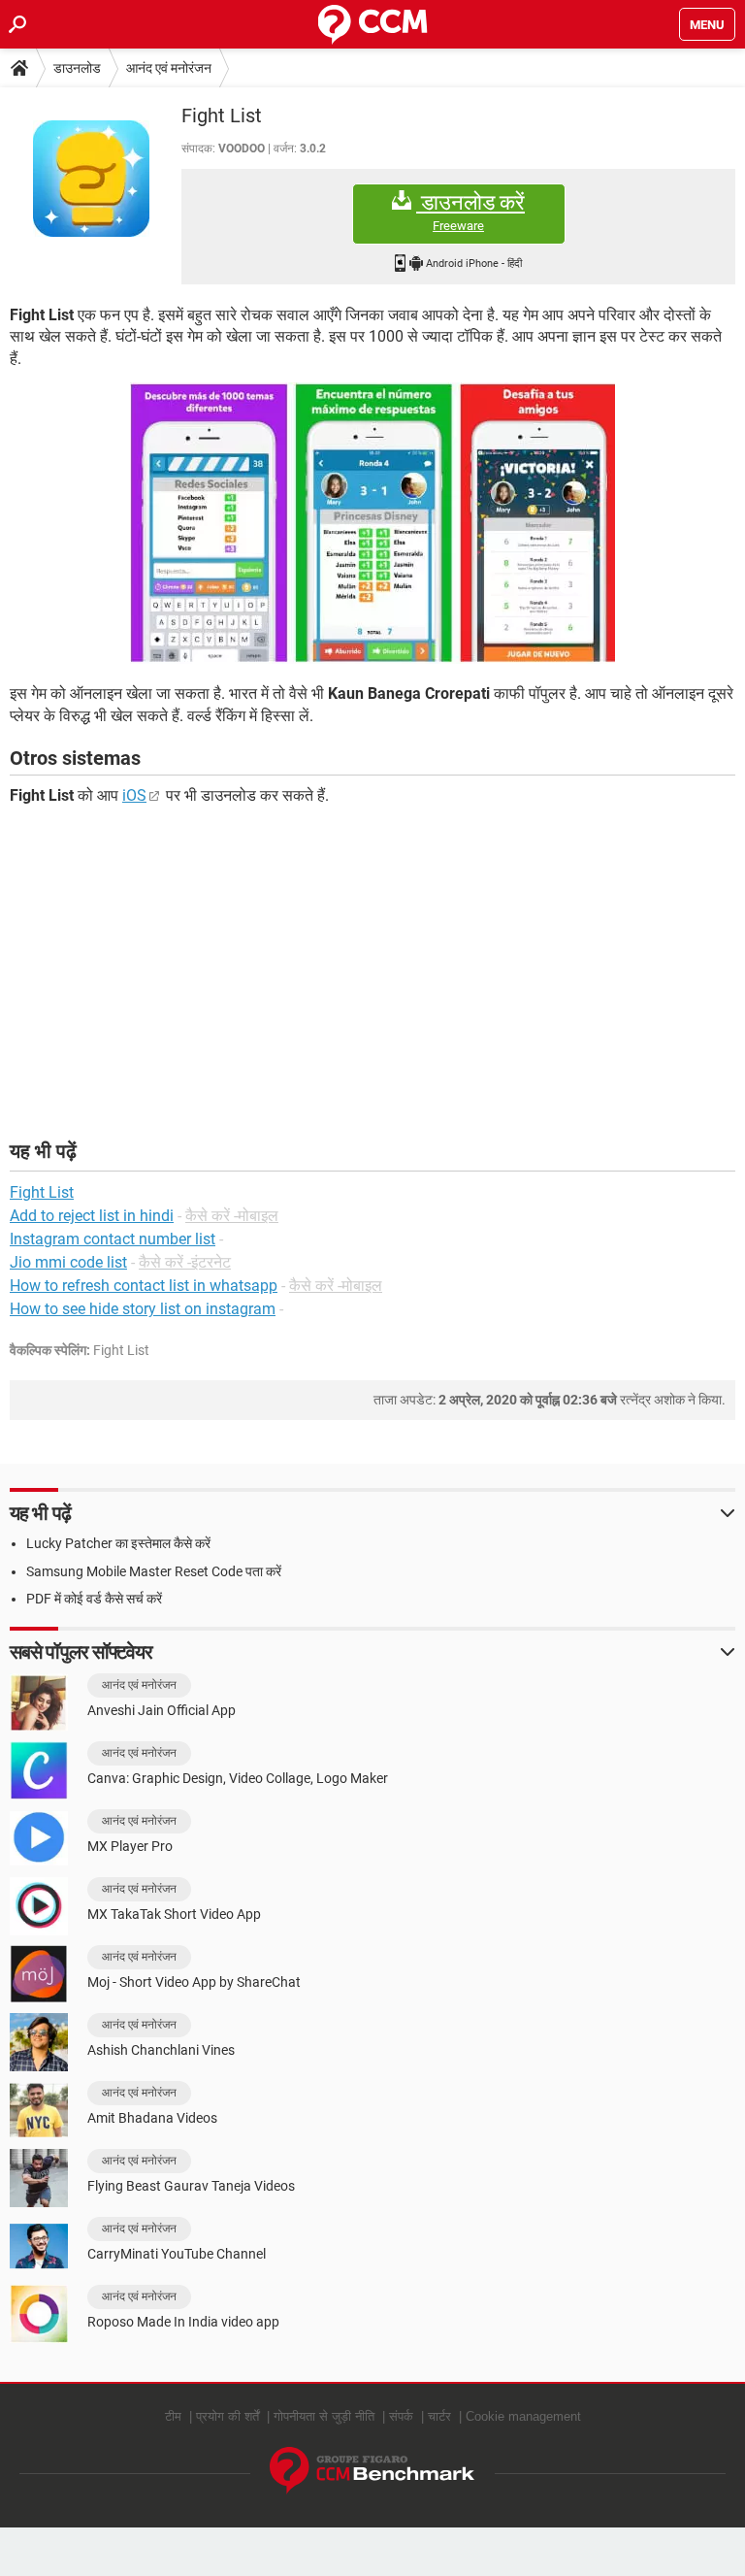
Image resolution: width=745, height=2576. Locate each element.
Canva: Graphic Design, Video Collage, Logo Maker (238, 1778)
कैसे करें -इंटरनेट (185, 1262)
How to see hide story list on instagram (143, 1309)
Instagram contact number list (113, 1239)
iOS (134, 795)
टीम (173, 2416)
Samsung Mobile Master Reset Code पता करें (154, 1571)
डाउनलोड (77, 68)
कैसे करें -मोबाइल (232, 1216)
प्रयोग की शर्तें (227, 2416)
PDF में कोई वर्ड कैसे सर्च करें (94, 1599)
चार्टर (439, 2416)
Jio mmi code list (68, 1262)
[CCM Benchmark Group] (372, 2471)
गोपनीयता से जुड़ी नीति (324, 2416)
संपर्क (401, 2416)
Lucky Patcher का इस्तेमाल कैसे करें (118, 1543)
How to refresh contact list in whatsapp (144, 1286)
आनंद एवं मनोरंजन (169, 68)
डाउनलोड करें (470, 212)
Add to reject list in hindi (92, 1216)
